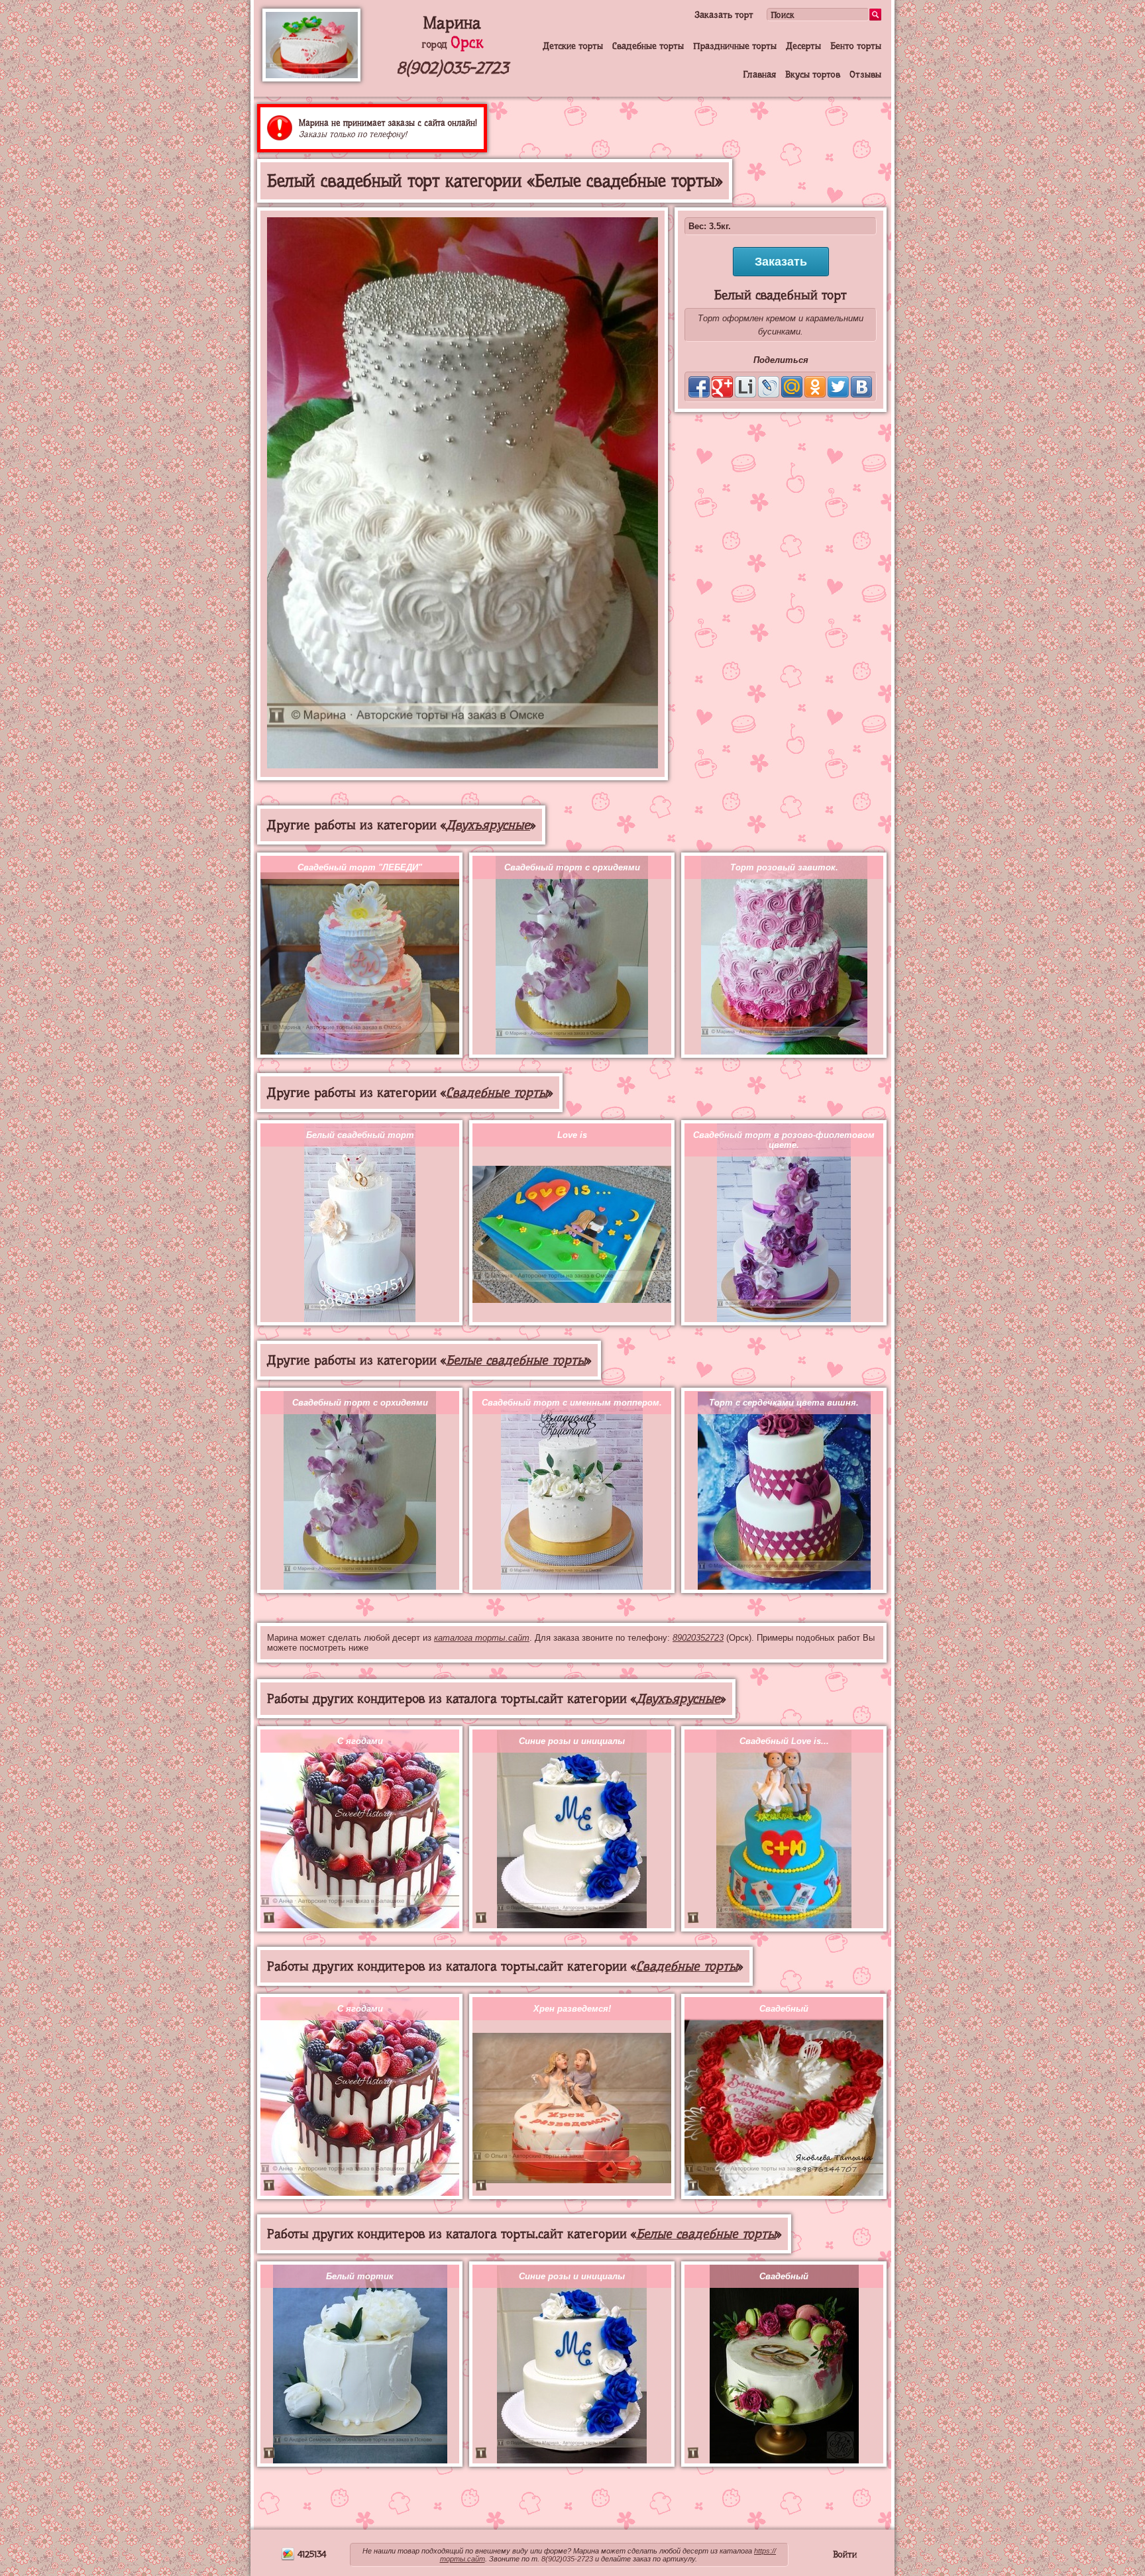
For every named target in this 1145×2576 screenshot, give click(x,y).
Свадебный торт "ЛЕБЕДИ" (360, 867)
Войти (845, 2554)
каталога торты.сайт (482, 1638)
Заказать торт (724, 15)
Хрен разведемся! (572, 2009)
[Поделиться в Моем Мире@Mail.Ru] (792, 387)
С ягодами (360, 1741)
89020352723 (698, 1638)
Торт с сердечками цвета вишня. (784, 1403)
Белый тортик (360, 2276)
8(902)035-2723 (452, 68)
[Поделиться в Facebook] (699, 387)
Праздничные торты (735, 46)
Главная (759, 74)
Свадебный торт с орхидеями (572, 867)
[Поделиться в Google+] (722, 387)
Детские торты (573, 46)
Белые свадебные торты (516, 1360)
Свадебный (784, 2009)
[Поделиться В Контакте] (861, 387)
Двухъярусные (488, 825)
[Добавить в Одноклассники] (815, 387)
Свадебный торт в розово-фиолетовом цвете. (784, 1140)
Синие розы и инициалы (572, 1741)
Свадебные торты (648, 46)
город (452, 44)
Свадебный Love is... (784, 1741)
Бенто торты (856, 46)
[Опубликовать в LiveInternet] (745, 387)
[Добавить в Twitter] (838, 387)
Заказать (781, 262)
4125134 (310, 2554)
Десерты (803, 46)
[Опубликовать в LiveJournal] (769, 387)
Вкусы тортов (813, 74)
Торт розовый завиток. (784, 867)
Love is (572, 1135)
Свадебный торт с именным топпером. (572, 1403)
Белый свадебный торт (360, 1135)
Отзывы (865, 74)
